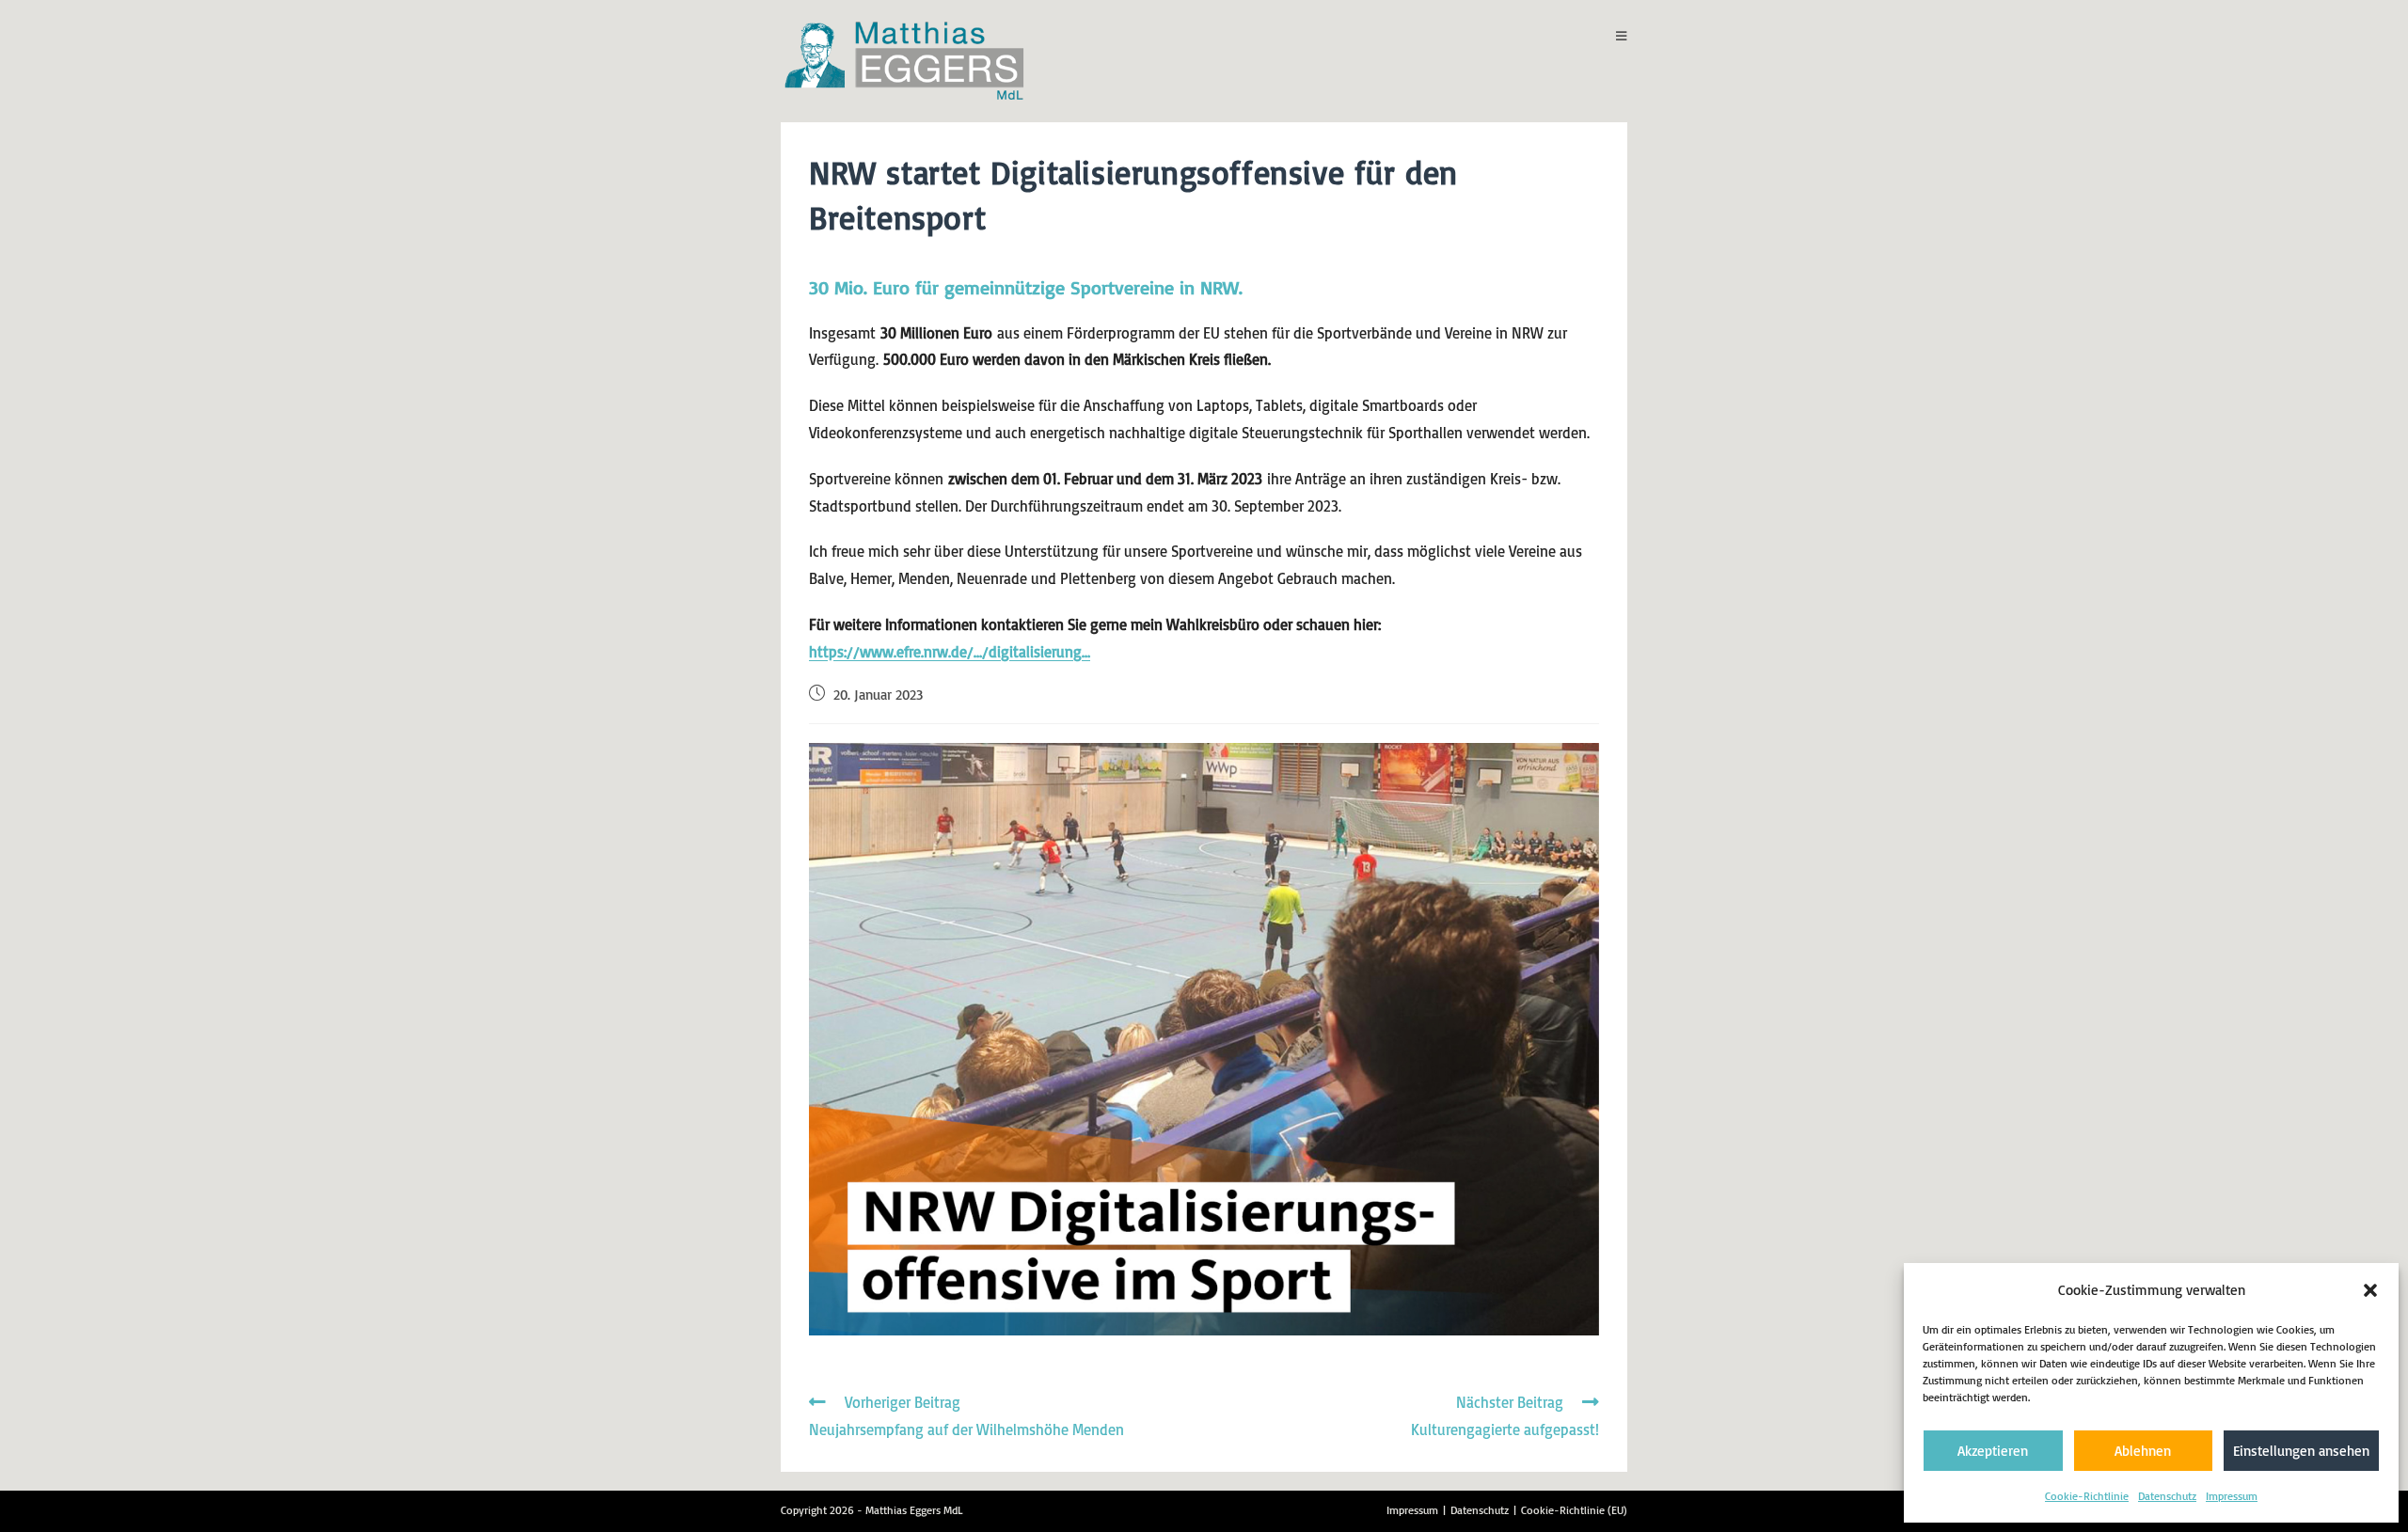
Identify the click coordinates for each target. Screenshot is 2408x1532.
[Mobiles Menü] (1622, 36)
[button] (2370, 1290)
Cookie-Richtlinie (2087, 1496)
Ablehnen (2143, 1451)
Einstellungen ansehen (2301, 1451)
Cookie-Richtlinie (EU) (1574, 1510)
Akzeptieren (1993, 1451)
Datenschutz (2167, 1496)
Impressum (2232, 1496)
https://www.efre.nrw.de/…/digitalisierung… (950, 652)
